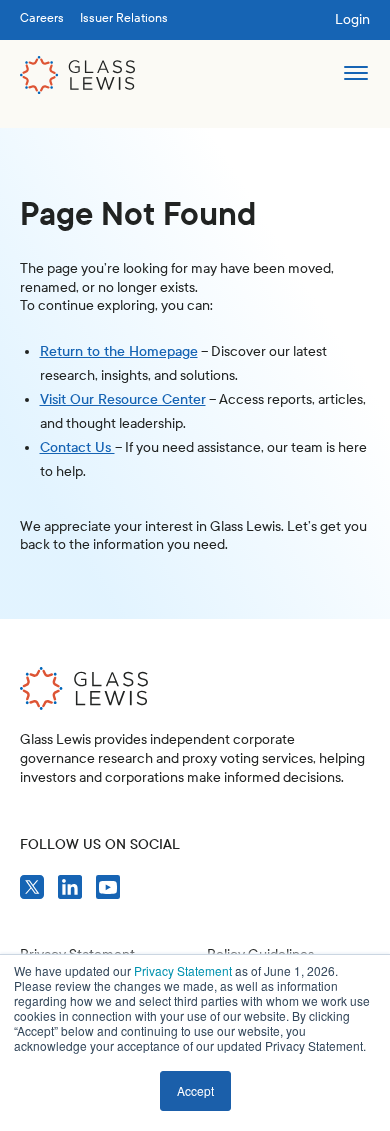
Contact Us (77, 447)
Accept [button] (195, 1090)
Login (352, 19)
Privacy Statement (183, 970)
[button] (355, 75)
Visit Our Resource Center (123, 399)
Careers (42, 18)
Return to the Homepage (119, 351)
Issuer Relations (124, 18)
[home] (78, 75)
